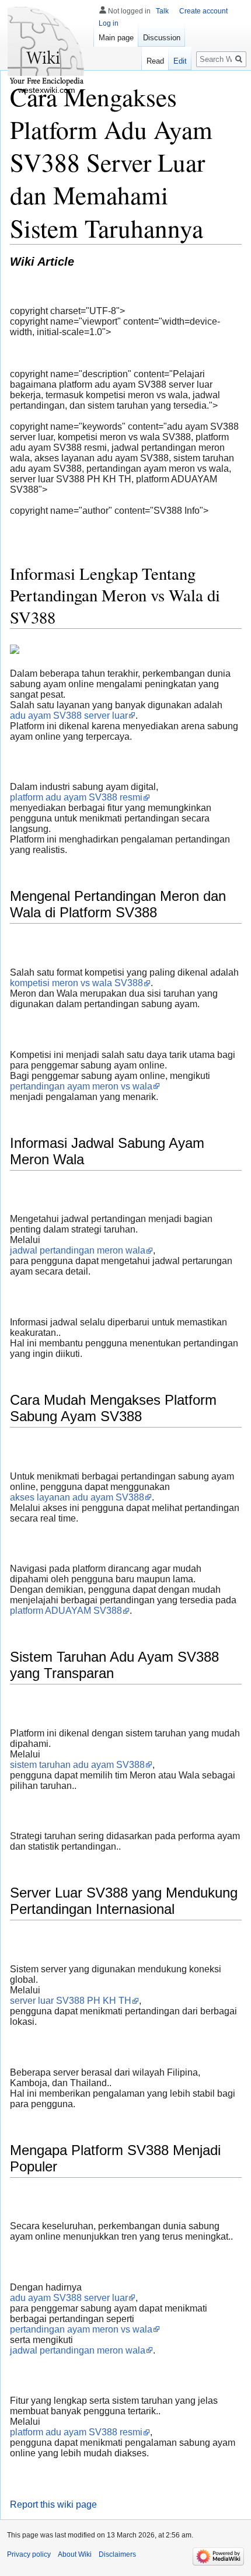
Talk (162, 11)
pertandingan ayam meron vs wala (81, 1086)
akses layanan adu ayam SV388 (77, 1497)
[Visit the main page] (47, 47)
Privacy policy (29, 2554)
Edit (180, 61)
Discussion (162, 38)
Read (155, 61)
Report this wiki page (53, 2504)
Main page (116, 38)
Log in (109, 23)
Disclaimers (117, 2554)
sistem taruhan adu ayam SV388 (77, 1765)
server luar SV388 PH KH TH (71, 2001)
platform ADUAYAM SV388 (66, 1611)
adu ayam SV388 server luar (69, 716)
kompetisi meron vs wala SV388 (76, 983)
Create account (203, 11)
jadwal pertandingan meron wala (78, 1250)
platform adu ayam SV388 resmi (76, 797)
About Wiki (75, 2554)
